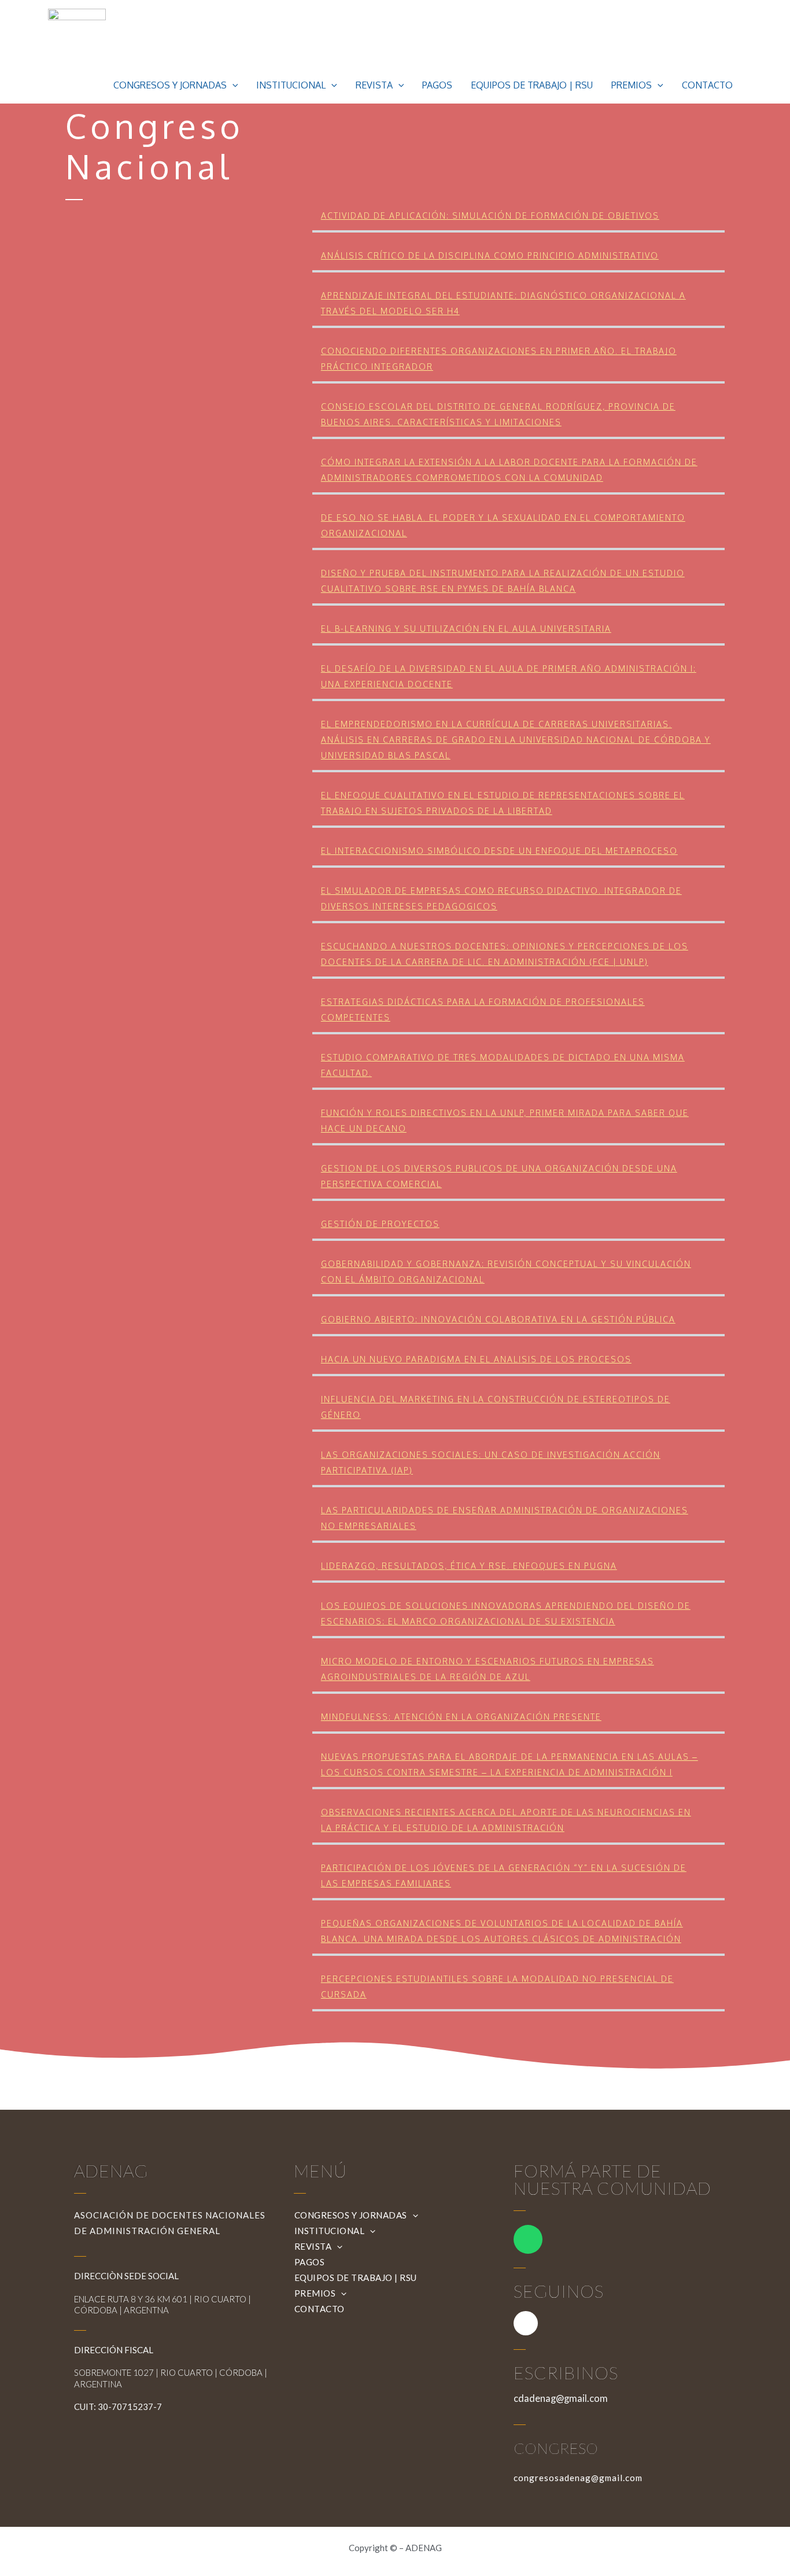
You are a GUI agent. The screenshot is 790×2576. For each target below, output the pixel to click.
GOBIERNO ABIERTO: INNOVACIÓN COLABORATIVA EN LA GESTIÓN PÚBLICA (498, 1319)
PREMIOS (632, 85)
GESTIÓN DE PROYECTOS (380, 1224)
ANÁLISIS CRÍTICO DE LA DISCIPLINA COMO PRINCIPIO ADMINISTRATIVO (490, 255)
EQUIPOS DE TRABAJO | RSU (532, 85)
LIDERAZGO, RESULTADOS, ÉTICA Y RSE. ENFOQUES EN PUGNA (469, 1566)
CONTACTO (707, 85)
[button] (232, 85)
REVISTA (374, 85)
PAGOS (437, 85)
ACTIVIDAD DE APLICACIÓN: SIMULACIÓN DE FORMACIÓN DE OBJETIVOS (490, 215)
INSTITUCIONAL (291, 85)
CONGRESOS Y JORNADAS (170, 85)
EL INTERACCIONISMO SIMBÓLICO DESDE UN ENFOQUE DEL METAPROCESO (499, 851)
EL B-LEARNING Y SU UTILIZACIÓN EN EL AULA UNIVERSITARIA (466, 629)
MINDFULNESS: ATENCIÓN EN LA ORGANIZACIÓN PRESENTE (461, 1717)
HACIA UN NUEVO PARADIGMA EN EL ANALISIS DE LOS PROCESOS (476, 1359)
